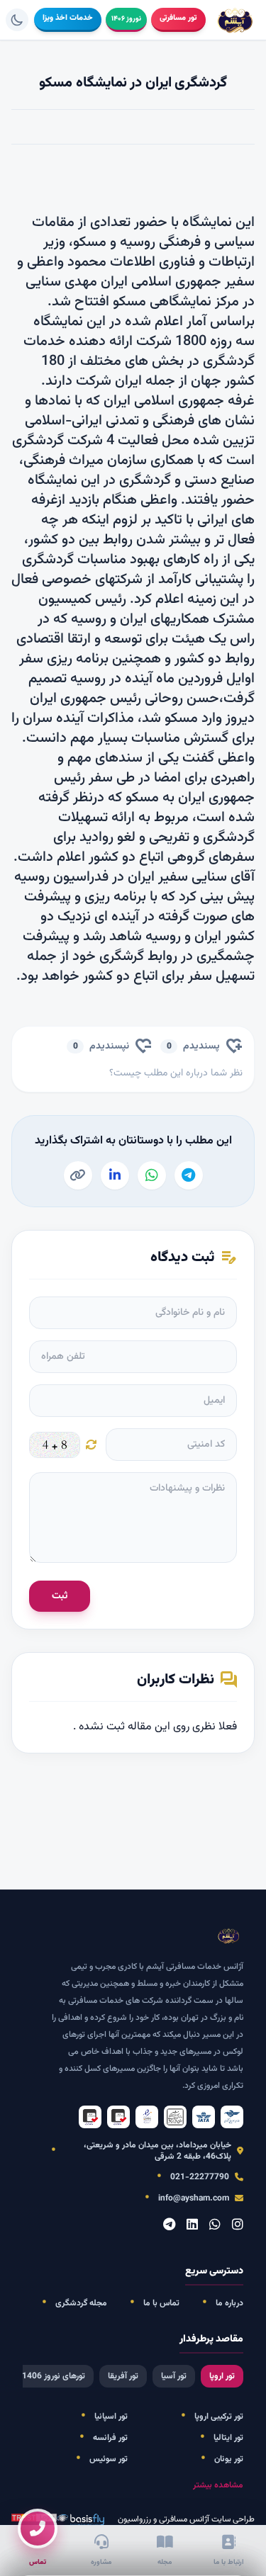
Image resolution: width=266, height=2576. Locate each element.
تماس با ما (161, 2303)
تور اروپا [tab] (222, 2376)
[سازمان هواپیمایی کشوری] (232, 2117)
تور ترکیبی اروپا (219, 2417)
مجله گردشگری (81, 2303)
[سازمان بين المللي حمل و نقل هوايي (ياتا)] (204, 2117)
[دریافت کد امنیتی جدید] (92, 1445)
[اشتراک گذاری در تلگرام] (189, 1175)
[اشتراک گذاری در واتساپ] (152, 1175)
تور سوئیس (109, 2459)
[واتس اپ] (215, 2226)
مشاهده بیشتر (218, 2485)
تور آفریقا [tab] (123, 2376)
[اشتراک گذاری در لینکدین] (115, 1175)
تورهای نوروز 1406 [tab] (54, 2376)
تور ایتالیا (228, 2438)
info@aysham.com (194, 2198)
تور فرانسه (110, 2438)
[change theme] (17, 20)
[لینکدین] (192, 2226)
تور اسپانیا (111, 2417)
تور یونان (229, 2459)
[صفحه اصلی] (236, 20)
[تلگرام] (169, 2226)
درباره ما (229, 2303)
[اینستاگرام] (238, 2226)
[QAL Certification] (118, 2117)
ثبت (60, 1596)
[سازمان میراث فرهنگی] (175, 2117)
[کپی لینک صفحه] (78, 1175)
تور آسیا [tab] (174, 2376)
